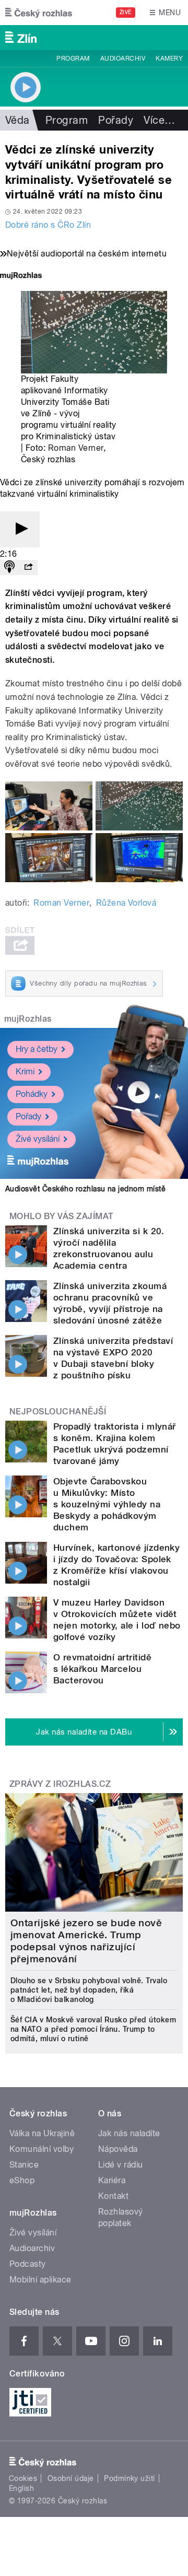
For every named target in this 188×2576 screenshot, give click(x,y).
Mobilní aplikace (40, 2280)
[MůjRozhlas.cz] (21, 277)
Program (73, 58)
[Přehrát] (20, 529)
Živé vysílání (38, 1139)
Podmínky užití (130, 2478)
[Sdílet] (28, 567)
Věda (17, 120)
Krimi (25, 1072)
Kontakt (113, 2196)
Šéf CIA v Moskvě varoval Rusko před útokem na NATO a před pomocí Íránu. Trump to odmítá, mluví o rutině (93, 2029)
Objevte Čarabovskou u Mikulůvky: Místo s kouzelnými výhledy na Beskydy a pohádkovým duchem (107, 1504)
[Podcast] (9, 567)
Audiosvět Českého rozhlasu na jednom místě (85, 1189)
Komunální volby (42, 2149)
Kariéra (112, 2180)
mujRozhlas (28, 1019)
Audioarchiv (123, 58)
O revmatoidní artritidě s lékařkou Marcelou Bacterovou (102, 1669)
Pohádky (32, 1094)
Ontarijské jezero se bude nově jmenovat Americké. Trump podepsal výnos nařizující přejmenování (86, 1941)
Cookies (23, 2478)
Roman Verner (76, 448)
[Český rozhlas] (39, 13)
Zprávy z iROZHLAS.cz (60, 1784)
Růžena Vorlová (126, 903)
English (21, 2488)
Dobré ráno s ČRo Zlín (48, 225)
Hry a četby (37, 1049)
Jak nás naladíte (129, 2133)
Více (159, 120)
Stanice (24, 2165)
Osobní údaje (71, 2478)
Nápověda (118, 2149)
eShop (22, 2180)
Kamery (169, 58)
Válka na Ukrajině (42, 2133)
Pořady (116, 120)
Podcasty (28, 2264)
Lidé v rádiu (121, 2165)
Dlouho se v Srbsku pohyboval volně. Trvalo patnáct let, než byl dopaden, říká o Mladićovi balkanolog (89, 1990)
